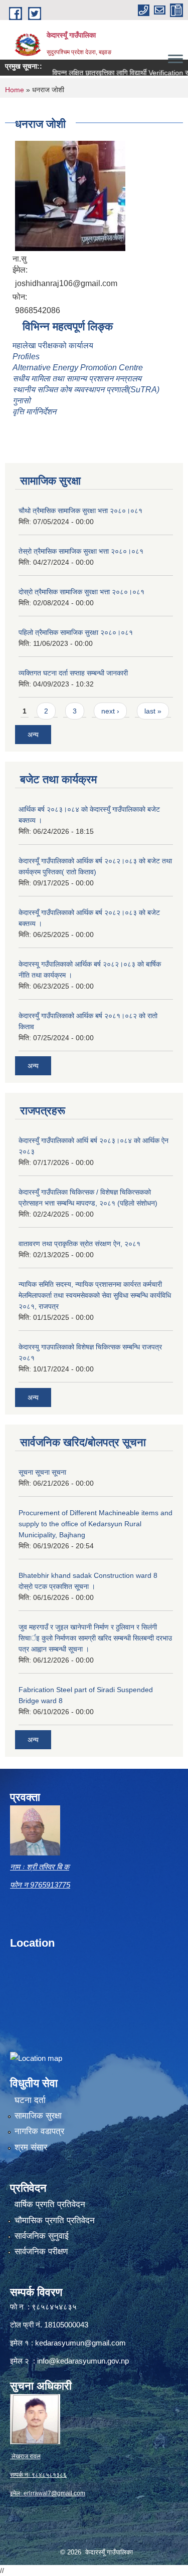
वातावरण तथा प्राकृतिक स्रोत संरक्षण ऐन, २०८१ (79, 1244)
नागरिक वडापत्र (39, 2131)
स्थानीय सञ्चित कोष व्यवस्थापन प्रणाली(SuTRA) (86, 390)
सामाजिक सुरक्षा (38, 2116)
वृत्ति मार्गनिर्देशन (34, 412)
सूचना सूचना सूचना (42, 1472)
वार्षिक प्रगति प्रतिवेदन (50, 2204)
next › (110, 711)
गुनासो (22, 401)
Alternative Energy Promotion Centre (78, 368)
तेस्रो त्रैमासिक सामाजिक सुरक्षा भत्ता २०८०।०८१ (81, 551)
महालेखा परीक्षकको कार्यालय (53, 345)
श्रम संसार (31, 2147)
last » (153, 711)
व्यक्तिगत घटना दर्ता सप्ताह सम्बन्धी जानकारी (73, 673)
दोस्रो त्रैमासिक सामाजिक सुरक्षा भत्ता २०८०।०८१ (81, 592)
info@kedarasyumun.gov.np (83, 2361)
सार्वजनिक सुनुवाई (42, 2236)
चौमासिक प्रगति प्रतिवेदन (55, 2220)
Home (15, 90)
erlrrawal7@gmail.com (54, 2493)
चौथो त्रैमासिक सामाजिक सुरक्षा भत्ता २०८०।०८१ (80, 511)
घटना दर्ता (30, 2100)
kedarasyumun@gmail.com (80, 2343)
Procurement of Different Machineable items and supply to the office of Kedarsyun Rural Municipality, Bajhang (96, 1524)
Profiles (27, 357)
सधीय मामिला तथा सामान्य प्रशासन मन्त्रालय (77, 379)
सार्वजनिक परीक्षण (41, 2252)
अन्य (33, 735)
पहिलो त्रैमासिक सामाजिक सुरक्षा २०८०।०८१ (76, 632)
